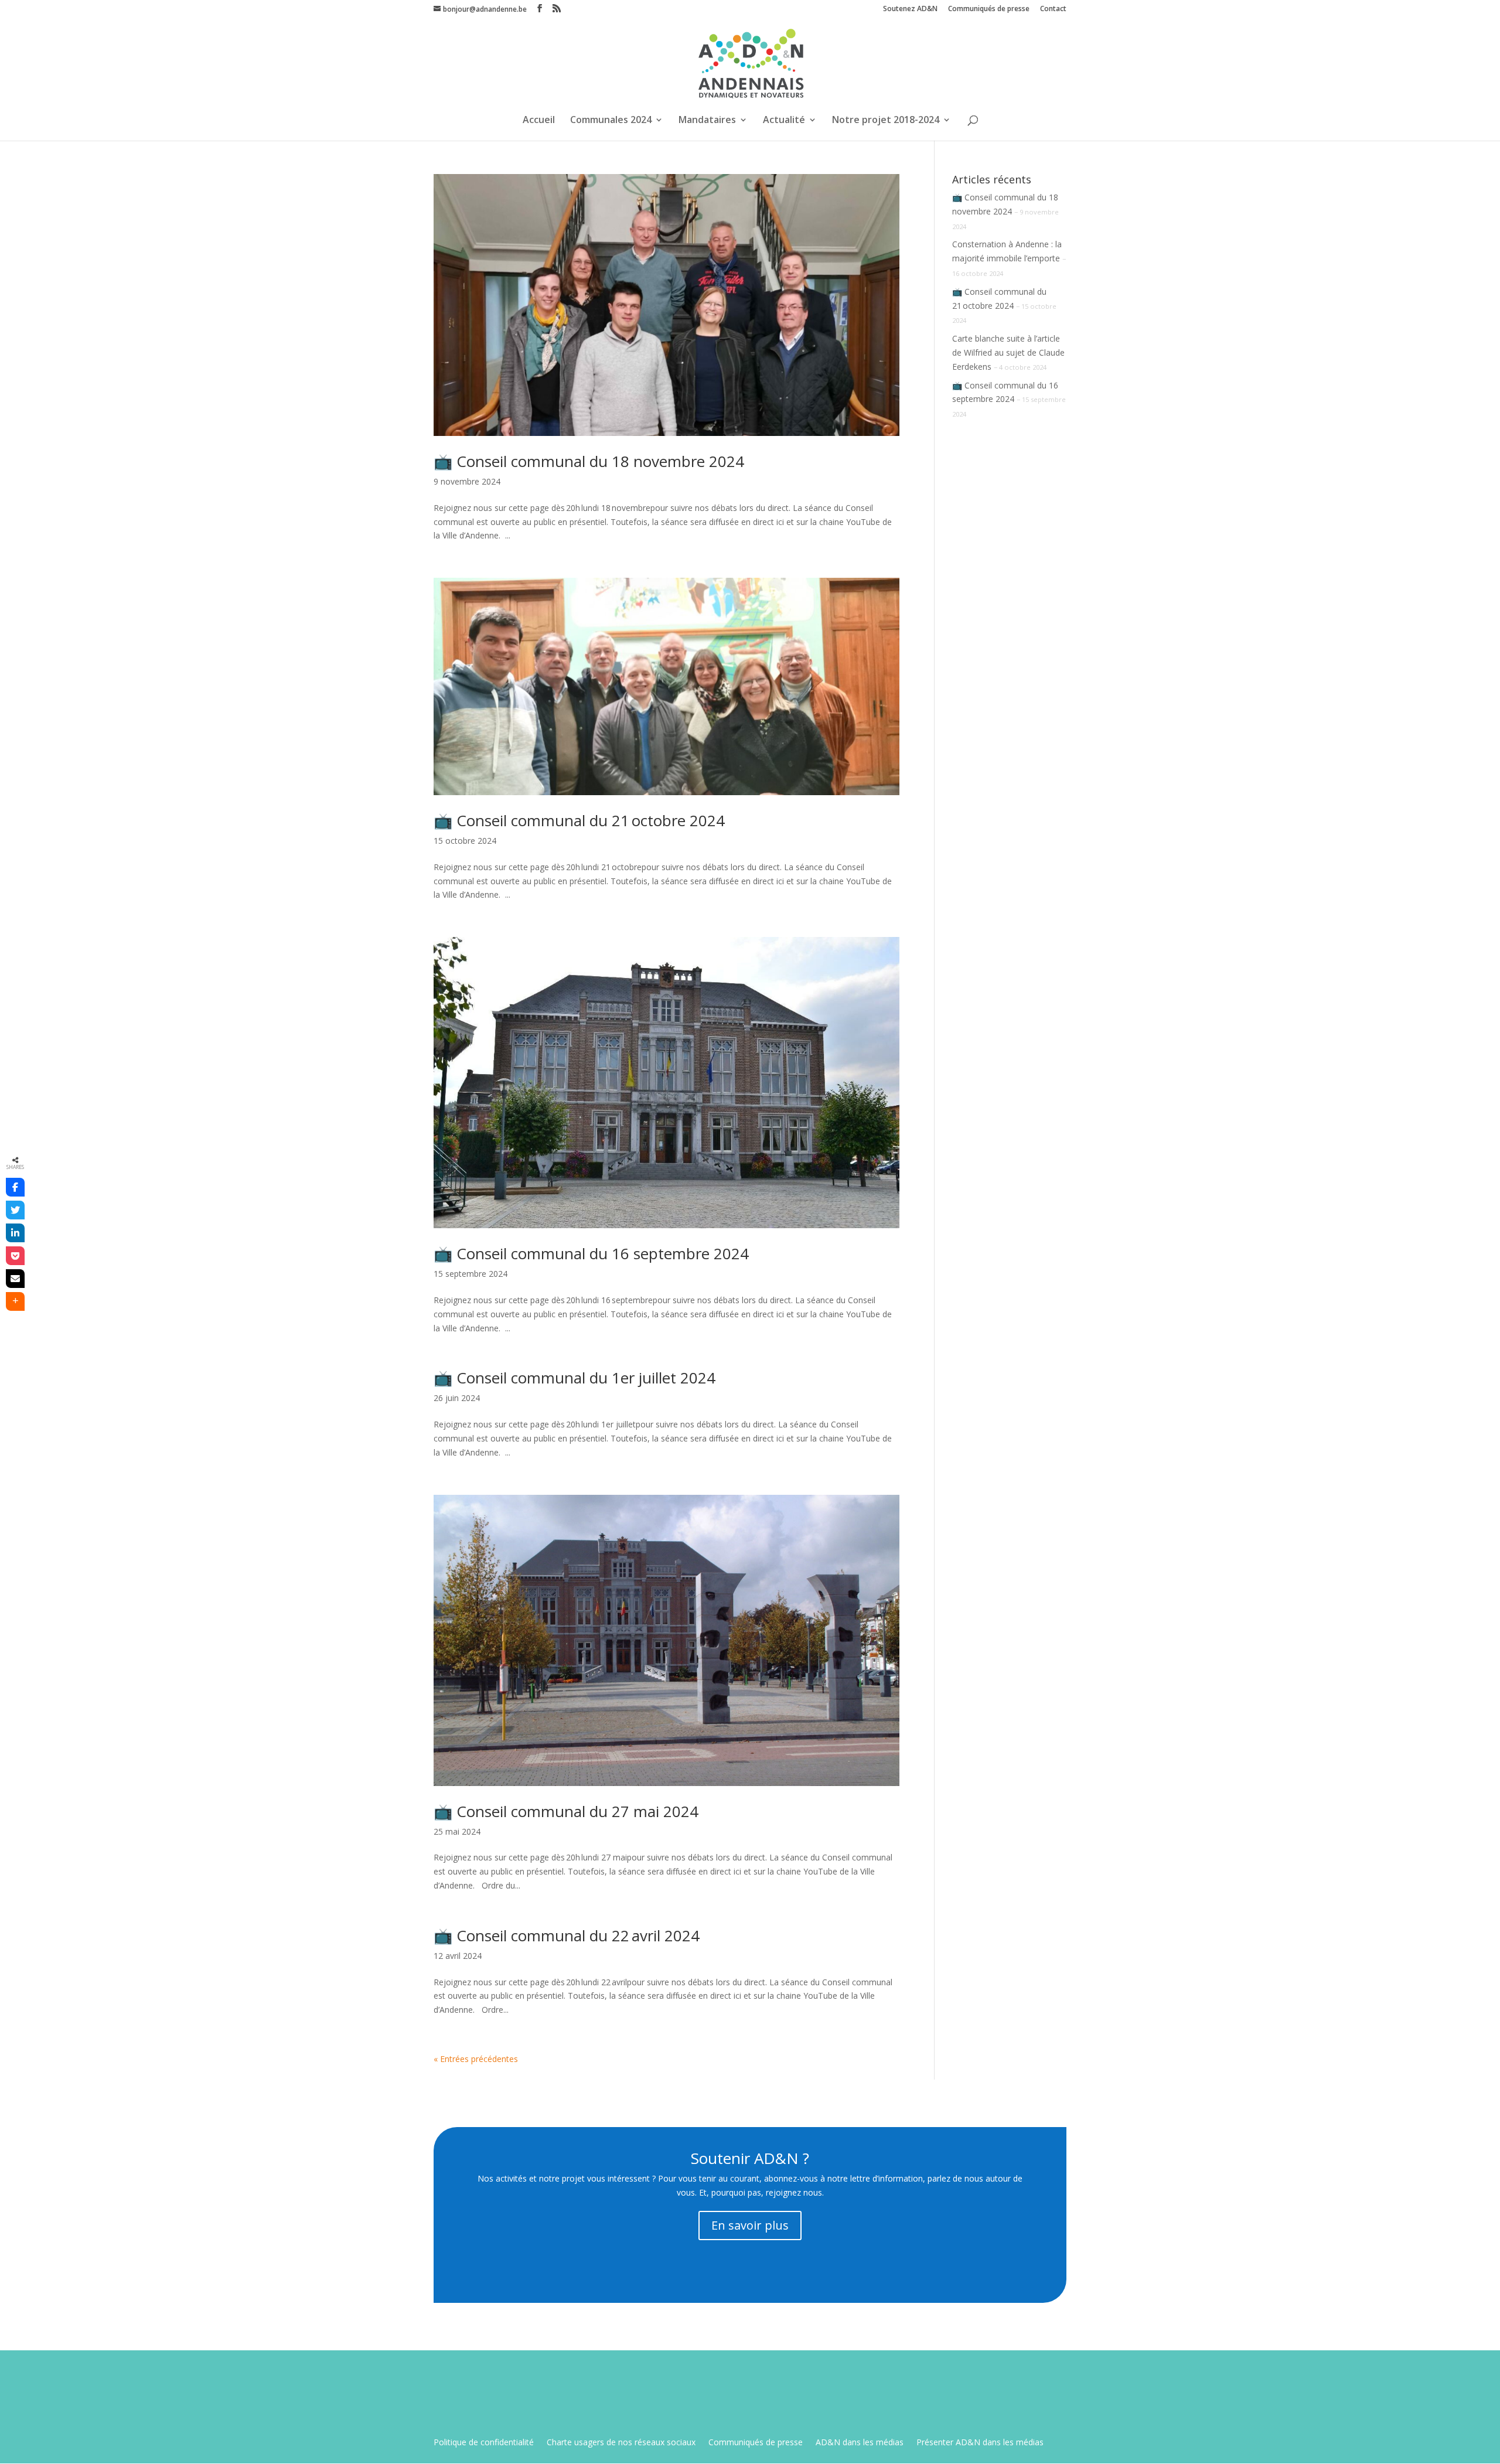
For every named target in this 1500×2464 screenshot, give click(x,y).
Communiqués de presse (989, 9)
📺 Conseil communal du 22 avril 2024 (567, 1935)
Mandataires (707, 121)
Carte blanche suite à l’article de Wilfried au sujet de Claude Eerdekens (1008, 352)
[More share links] (15, 1301)
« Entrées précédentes (476, 2059)
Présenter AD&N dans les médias (980, 2443)
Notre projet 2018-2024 (886, 121)
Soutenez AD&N (910, 9)
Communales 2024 (611, 121)
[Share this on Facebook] (15, 1187)
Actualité (784, 121)
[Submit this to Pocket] (15, 1256)
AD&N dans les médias (860, 2443)
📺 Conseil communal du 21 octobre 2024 (579, 820)
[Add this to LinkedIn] (15, 1233)
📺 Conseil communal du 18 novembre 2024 (589, 461)
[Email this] (15, 1279)
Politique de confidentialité (484, 2443)
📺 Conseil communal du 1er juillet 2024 (575, 1378)
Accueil (539, 121)
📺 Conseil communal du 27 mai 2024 (566, 1811)
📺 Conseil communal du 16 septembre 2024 (591, 1253)
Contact (1053, 9)
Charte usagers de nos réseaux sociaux (621, 2443)
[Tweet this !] (15, 1210)
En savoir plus (750, 2225)
